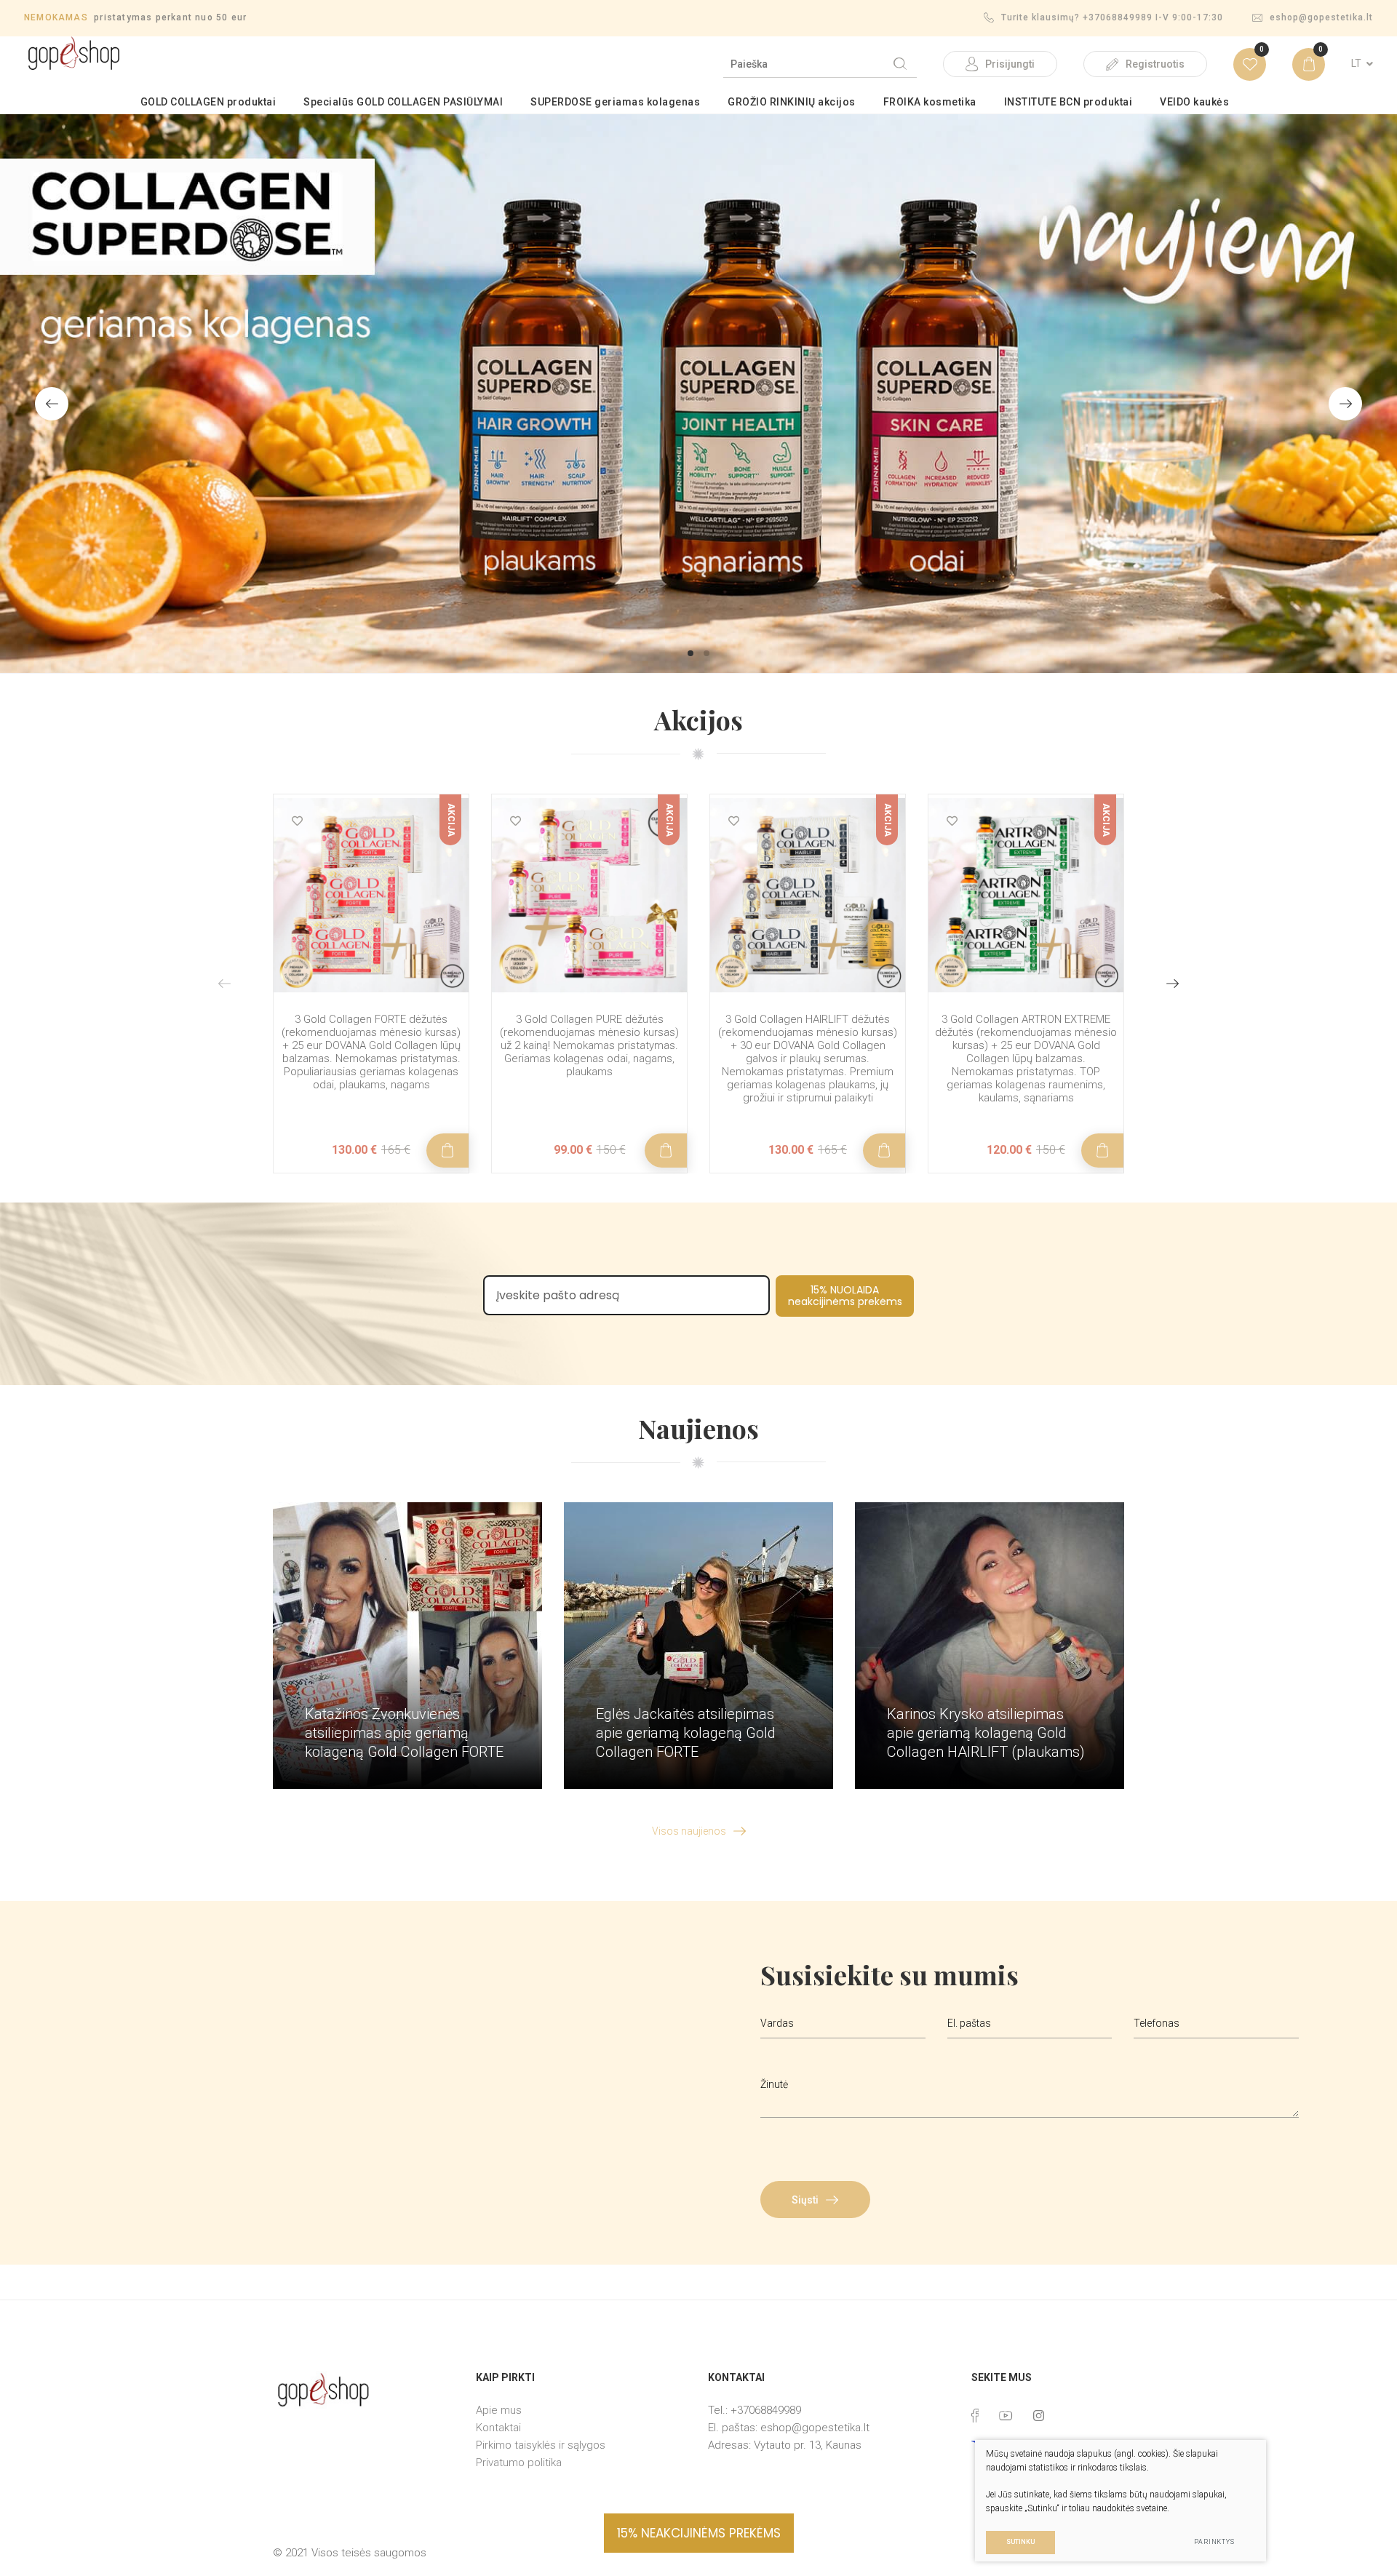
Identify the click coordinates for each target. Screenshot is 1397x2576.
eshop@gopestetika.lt (1321, 17)
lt (1356, 63)
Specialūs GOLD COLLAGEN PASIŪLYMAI (403, 102)
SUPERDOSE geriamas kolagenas (615, 102)
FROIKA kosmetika (930, 102)
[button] (690, 653)
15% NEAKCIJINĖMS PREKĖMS (699, 2533)
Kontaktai (498, 2428)
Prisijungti (1010, 64)
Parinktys (1214, 2542)
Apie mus (499, 2410)
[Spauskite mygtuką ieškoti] (900, 64)
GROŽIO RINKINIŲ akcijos (792, 102)
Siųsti (805, 2200)
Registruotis (1155, 64)
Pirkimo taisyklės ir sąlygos (541, 2445)
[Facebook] (975, 2416)
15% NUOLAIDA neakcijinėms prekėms (845, 1296)
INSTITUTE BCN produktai (1068, 102)
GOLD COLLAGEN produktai (208, 102)
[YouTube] (1006, 2416)
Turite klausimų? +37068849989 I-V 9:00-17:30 (1112, 17)
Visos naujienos (689, 1831)
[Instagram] (1039, 2416)
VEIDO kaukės (1194, 102)
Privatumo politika (519, 2463)
